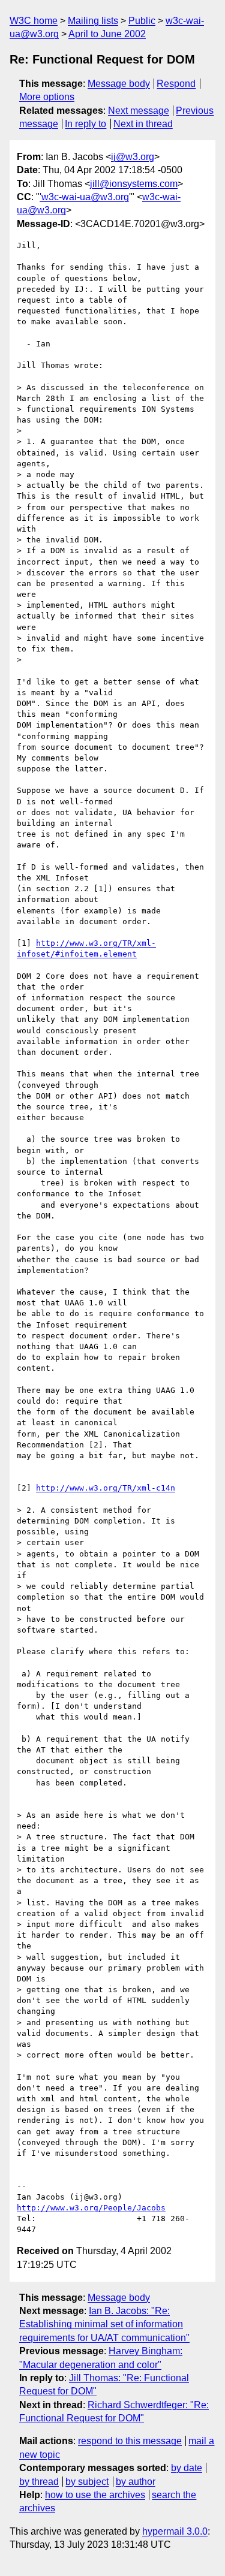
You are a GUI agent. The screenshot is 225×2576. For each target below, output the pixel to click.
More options (47, 97)
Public (142, 21)
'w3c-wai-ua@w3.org (84, 197)
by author (136, 2482)
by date (187, 2468)
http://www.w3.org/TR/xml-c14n (106, 1488)
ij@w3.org (133, 157)
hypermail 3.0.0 (175, 2531)
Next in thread (143, 124)
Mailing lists (93, 21)
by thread (39, 2482)
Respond (176, 84)
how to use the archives (95, 2495)
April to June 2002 (107, 34)
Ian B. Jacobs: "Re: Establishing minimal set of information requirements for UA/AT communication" (104, 2324)
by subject (87, 2482)
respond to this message (130, 2441)
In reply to (85, 124)
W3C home (34, 21)
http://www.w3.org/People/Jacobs (91, 2208)
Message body (119, 84)
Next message (139, 111)
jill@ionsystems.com (134, 184)
